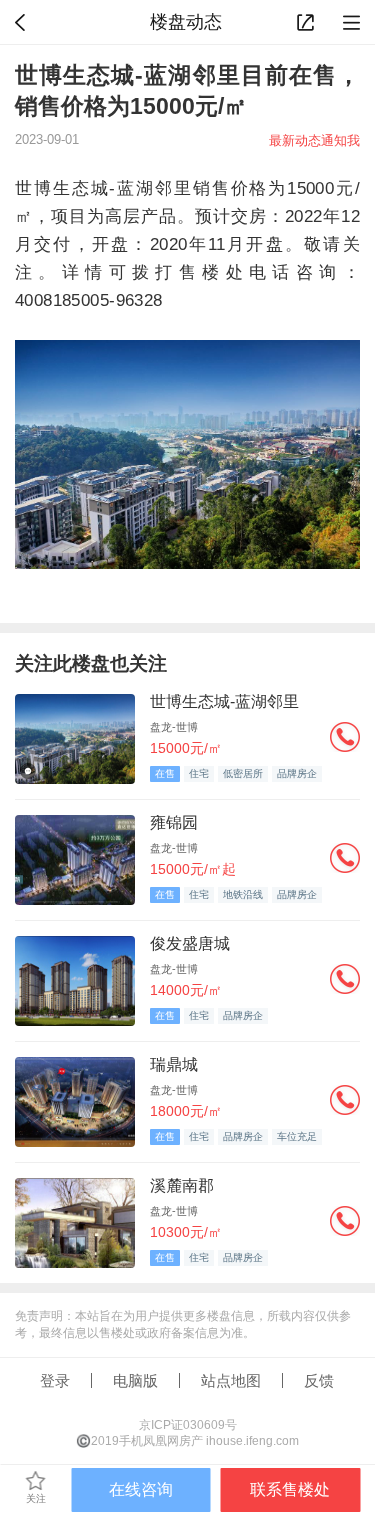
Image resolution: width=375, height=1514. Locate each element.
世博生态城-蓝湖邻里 (224, 701)
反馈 (319, 1380)
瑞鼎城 (174, 1064)
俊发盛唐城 (190, 943)
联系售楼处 (290, 1489)
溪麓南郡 (182, 1185)
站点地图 (231, 1380)
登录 (55, 1380)
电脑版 (135, 1380)
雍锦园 (174, 822)
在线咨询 (141, 1489)
